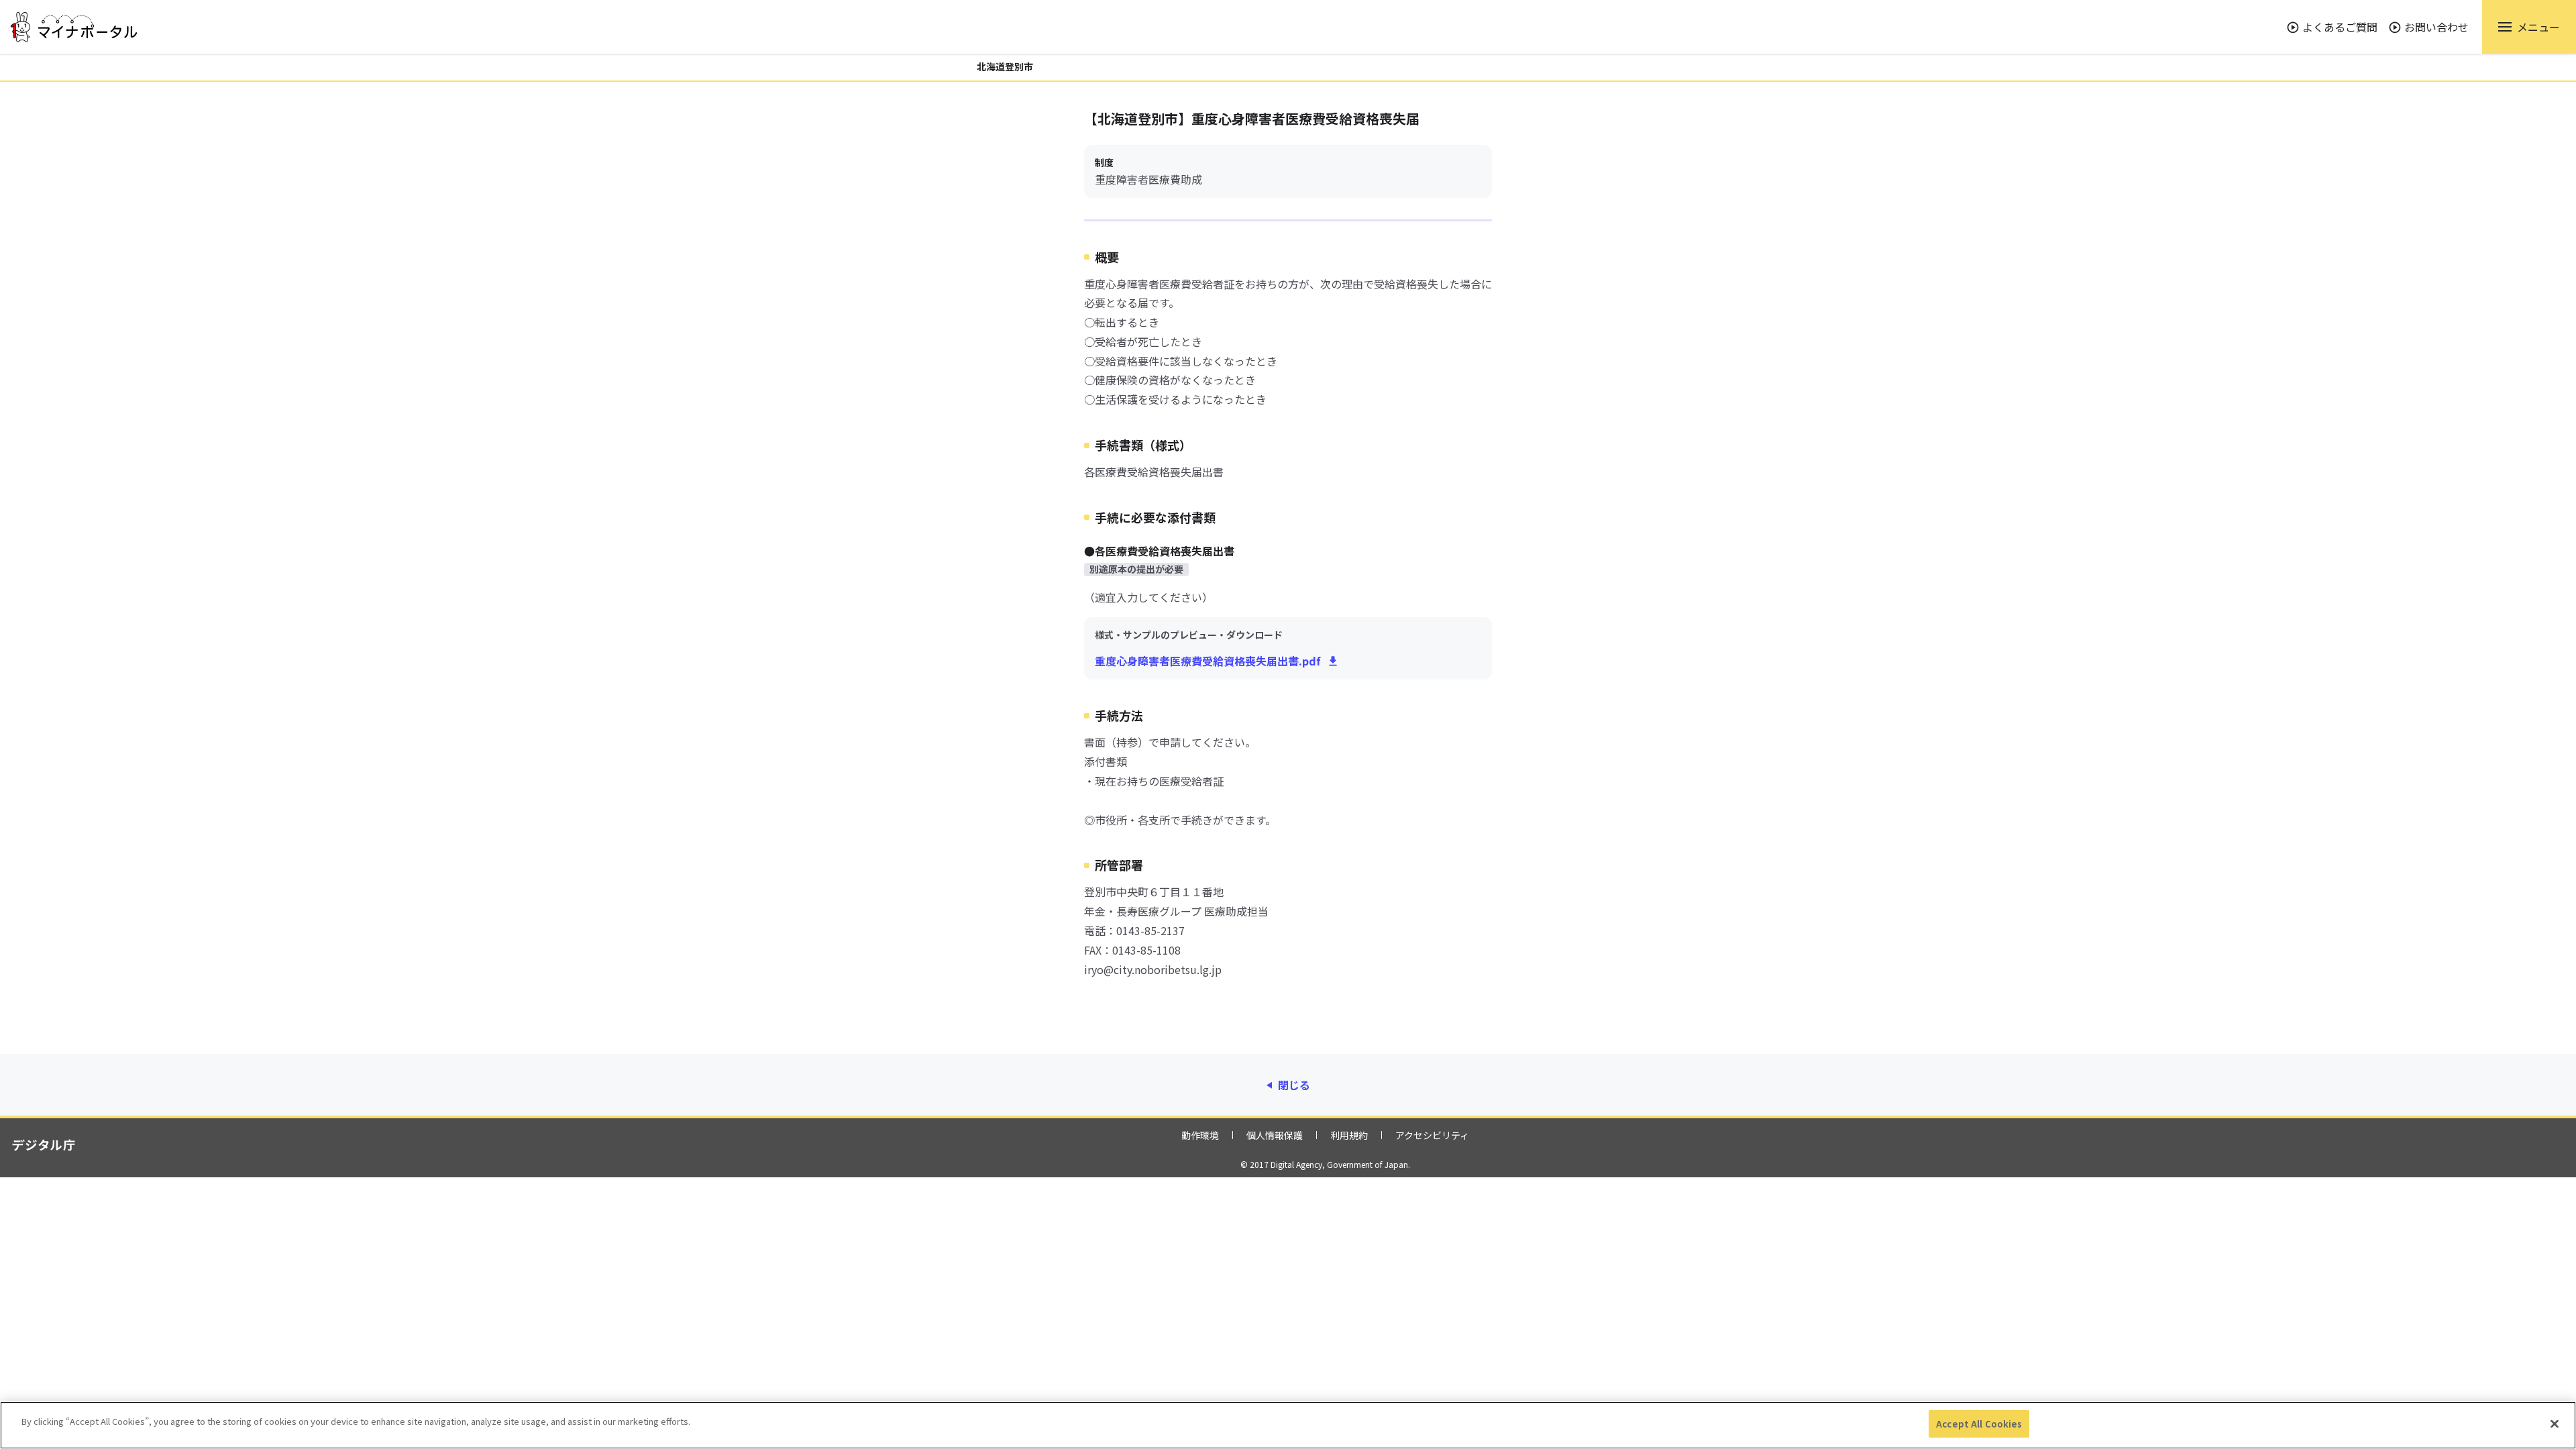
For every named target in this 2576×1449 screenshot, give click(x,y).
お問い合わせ (2436, 27)
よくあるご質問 (2340, 27)
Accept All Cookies (1979, 1424)
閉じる (1294, 1085)
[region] (1288, 1425)
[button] (2529, 27)
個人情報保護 (1275, 1135)
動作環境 (1200, 1135)
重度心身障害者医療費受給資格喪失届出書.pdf (1208, 661)
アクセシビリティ (1432, 1135)
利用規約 (1349, 1135)
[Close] (2555, 1424)
